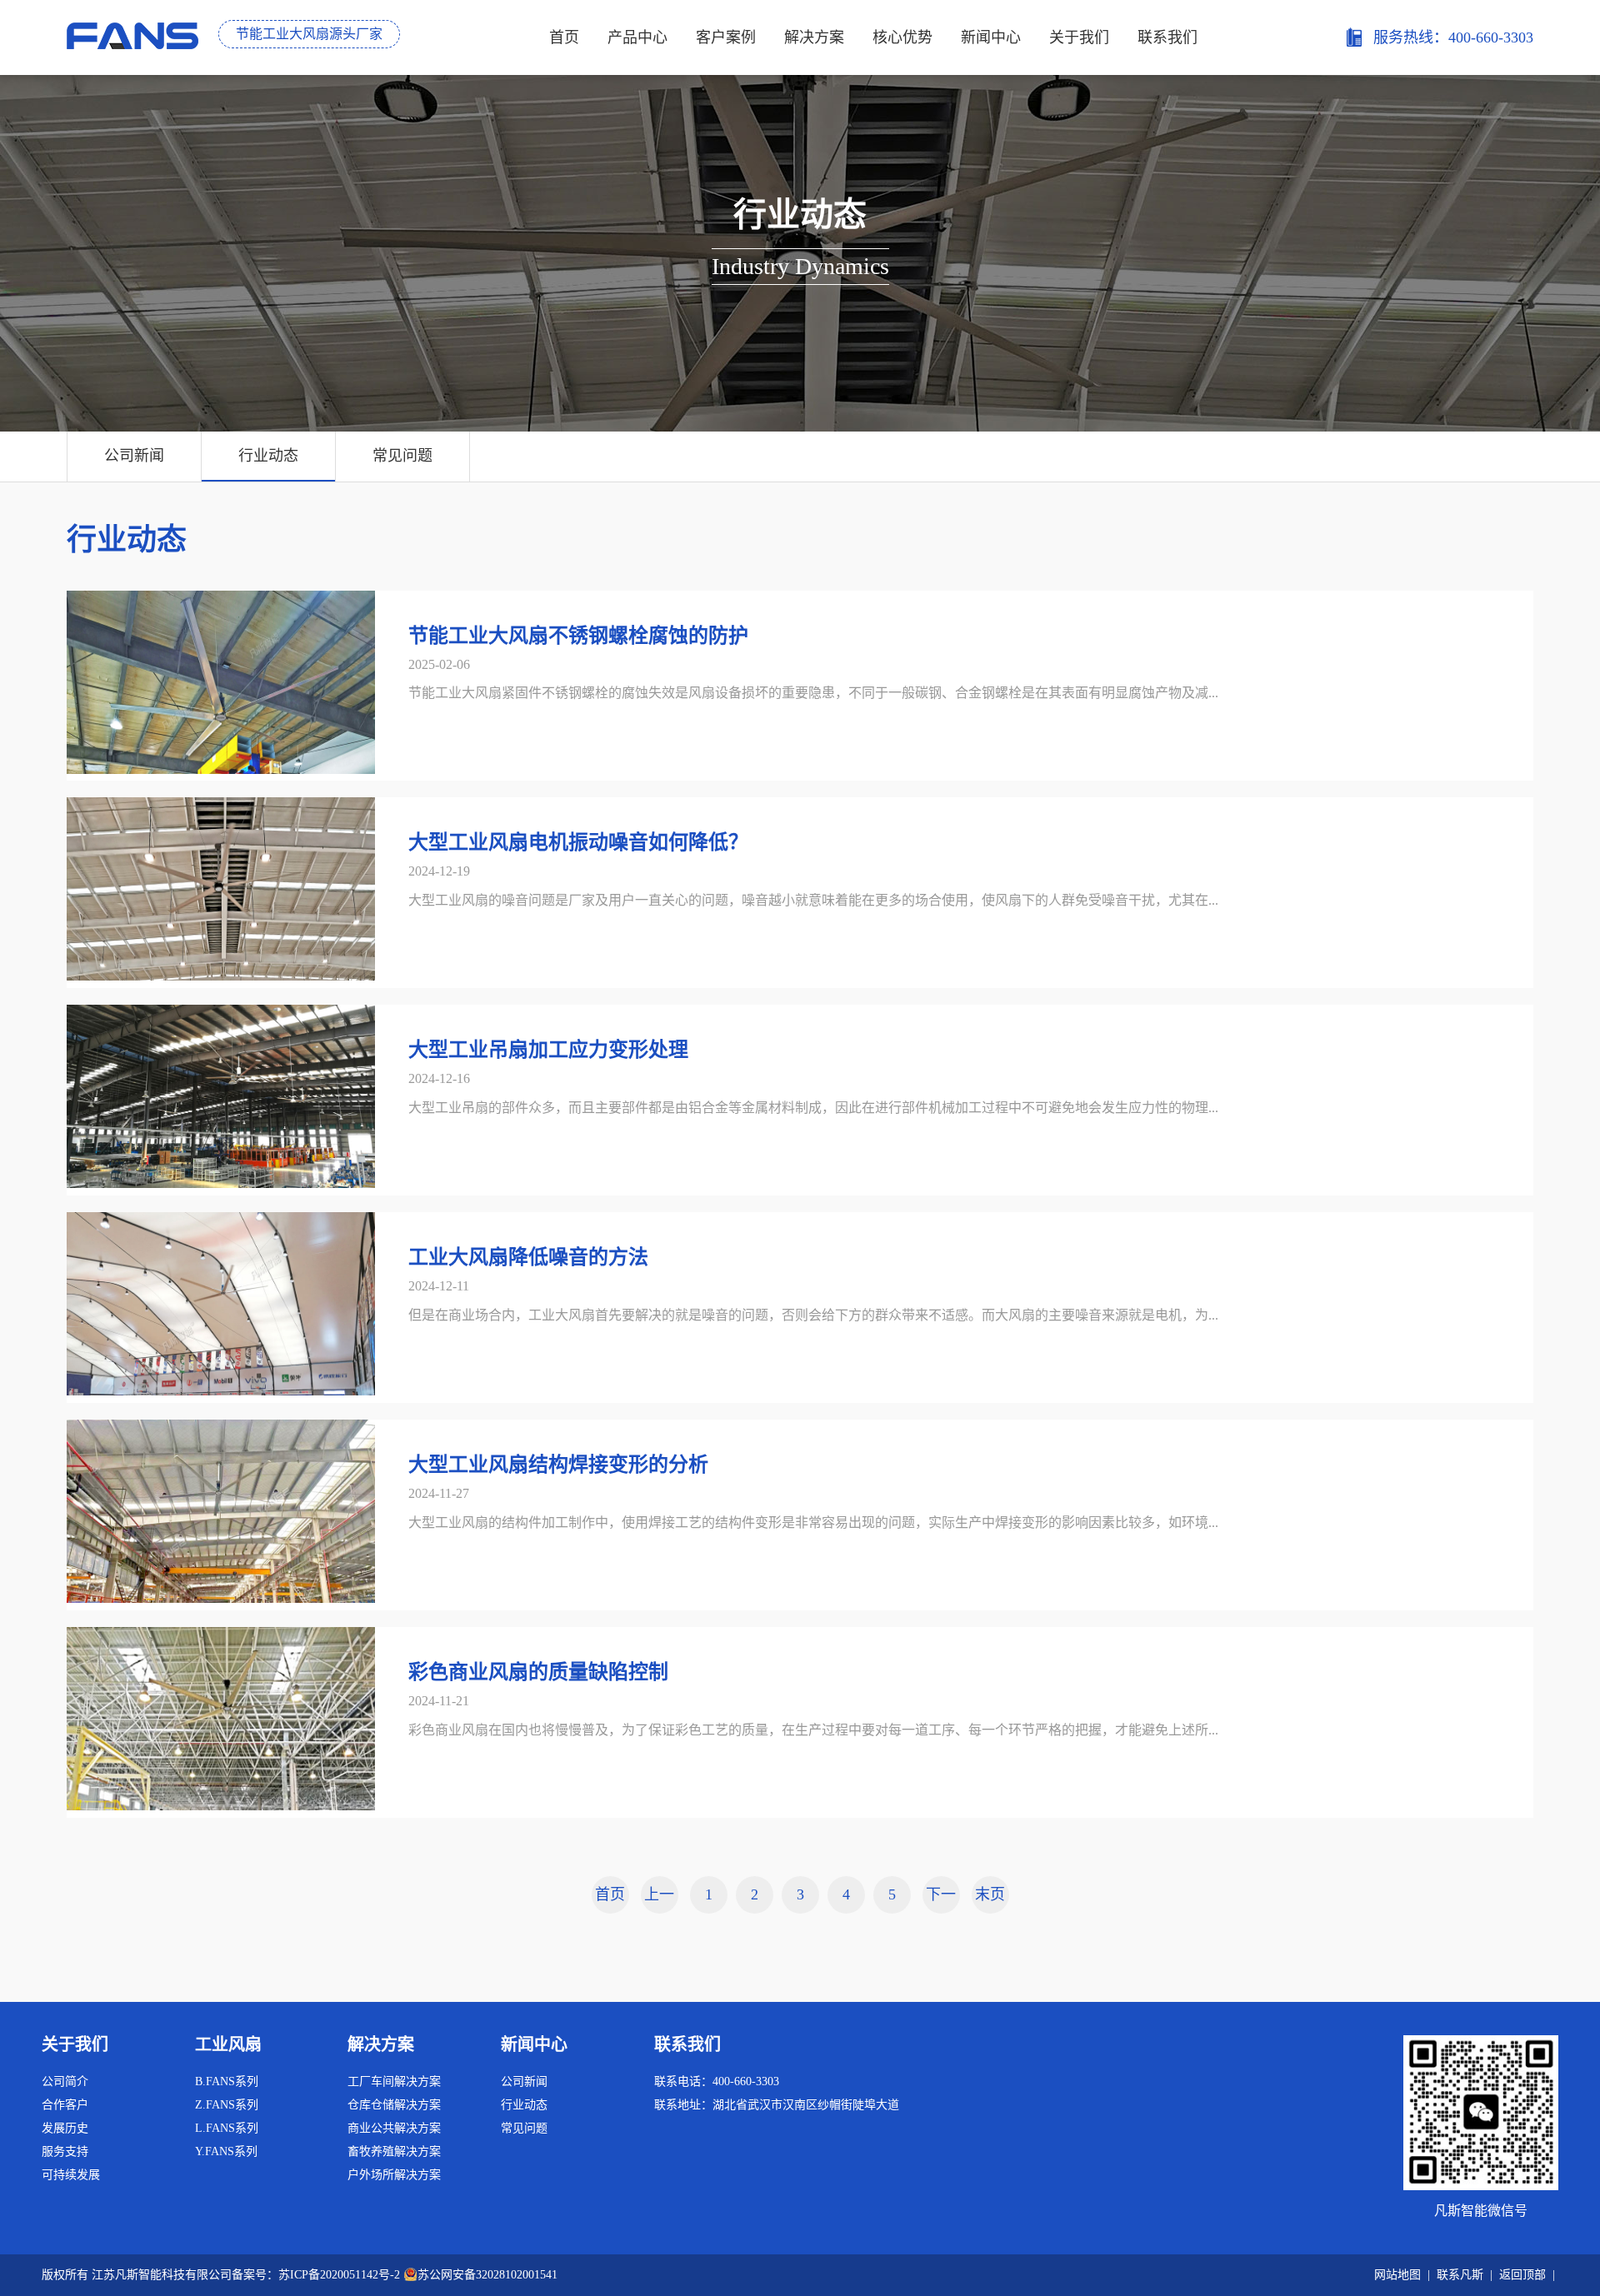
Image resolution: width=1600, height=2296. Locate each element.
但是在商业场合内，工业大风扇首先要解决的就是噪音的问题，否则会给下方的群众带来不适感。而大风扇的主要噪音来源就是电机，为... (813, 1315)
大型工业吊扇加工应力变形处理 (548, 1050)
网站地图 (1397, 2275)
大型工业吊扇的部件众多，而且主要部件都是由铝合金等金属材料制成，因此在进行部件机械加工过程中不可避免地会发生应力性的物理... (813, 1108)
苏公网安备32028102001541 (487, 2275)
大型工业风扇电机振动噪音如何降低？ (578, 842)
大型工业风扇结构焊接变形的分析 (558, 1465)
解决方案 (814, 37)
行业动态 (268, 456)
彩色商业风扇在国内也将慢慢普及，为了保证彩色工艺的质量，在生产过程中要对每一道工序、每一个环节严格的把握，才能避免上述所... (813, 1730)
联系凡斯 (1460, 2275)
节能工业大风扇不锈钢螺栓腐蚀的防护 (578, 636)
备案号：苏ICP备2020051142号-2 (316, 2275)
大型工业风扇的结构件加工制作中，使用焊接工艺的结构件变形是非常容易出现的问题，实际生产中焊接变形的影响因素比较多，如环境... (813, 1522)
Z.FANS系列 (227, 2105)
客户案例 (726, 37)
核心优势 (902, 37)
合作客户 (65, 2105)
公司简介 (65, 2081)
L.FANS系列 (227, 2128)
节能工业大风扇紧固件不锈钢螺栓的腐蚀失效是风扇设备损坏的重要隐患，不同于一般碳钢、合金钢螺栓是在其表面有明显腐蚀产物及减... (813, 693)
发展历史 (65, 2128)
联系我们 (1167, 37)
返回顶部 (1522, 2275)
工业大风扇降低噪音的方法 (528, 1257)
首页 (564, 37)
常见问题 (402, 456)
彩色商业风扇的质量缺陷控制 (538, 1672)
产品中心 (637, 37)
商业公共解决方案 (394, 2128)
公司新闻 (134, 456)
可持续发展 (71, 2175)
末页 (990, 1894)
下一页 (941, 1900)
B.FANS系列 (227, 2081)
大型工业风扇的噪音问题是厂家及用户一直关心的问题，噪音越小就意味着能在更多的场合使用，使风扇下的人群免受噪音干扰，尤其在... (813, 900)
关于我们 (1079, 37)
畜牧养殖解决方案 (394, 2151)
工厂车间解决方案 (394, 2081)
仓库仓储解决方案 (394, 2105)
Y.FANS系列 (226, 2151)
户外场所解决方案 (394, 2175)
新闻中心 (991, 37)
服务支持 (65, 2151)
